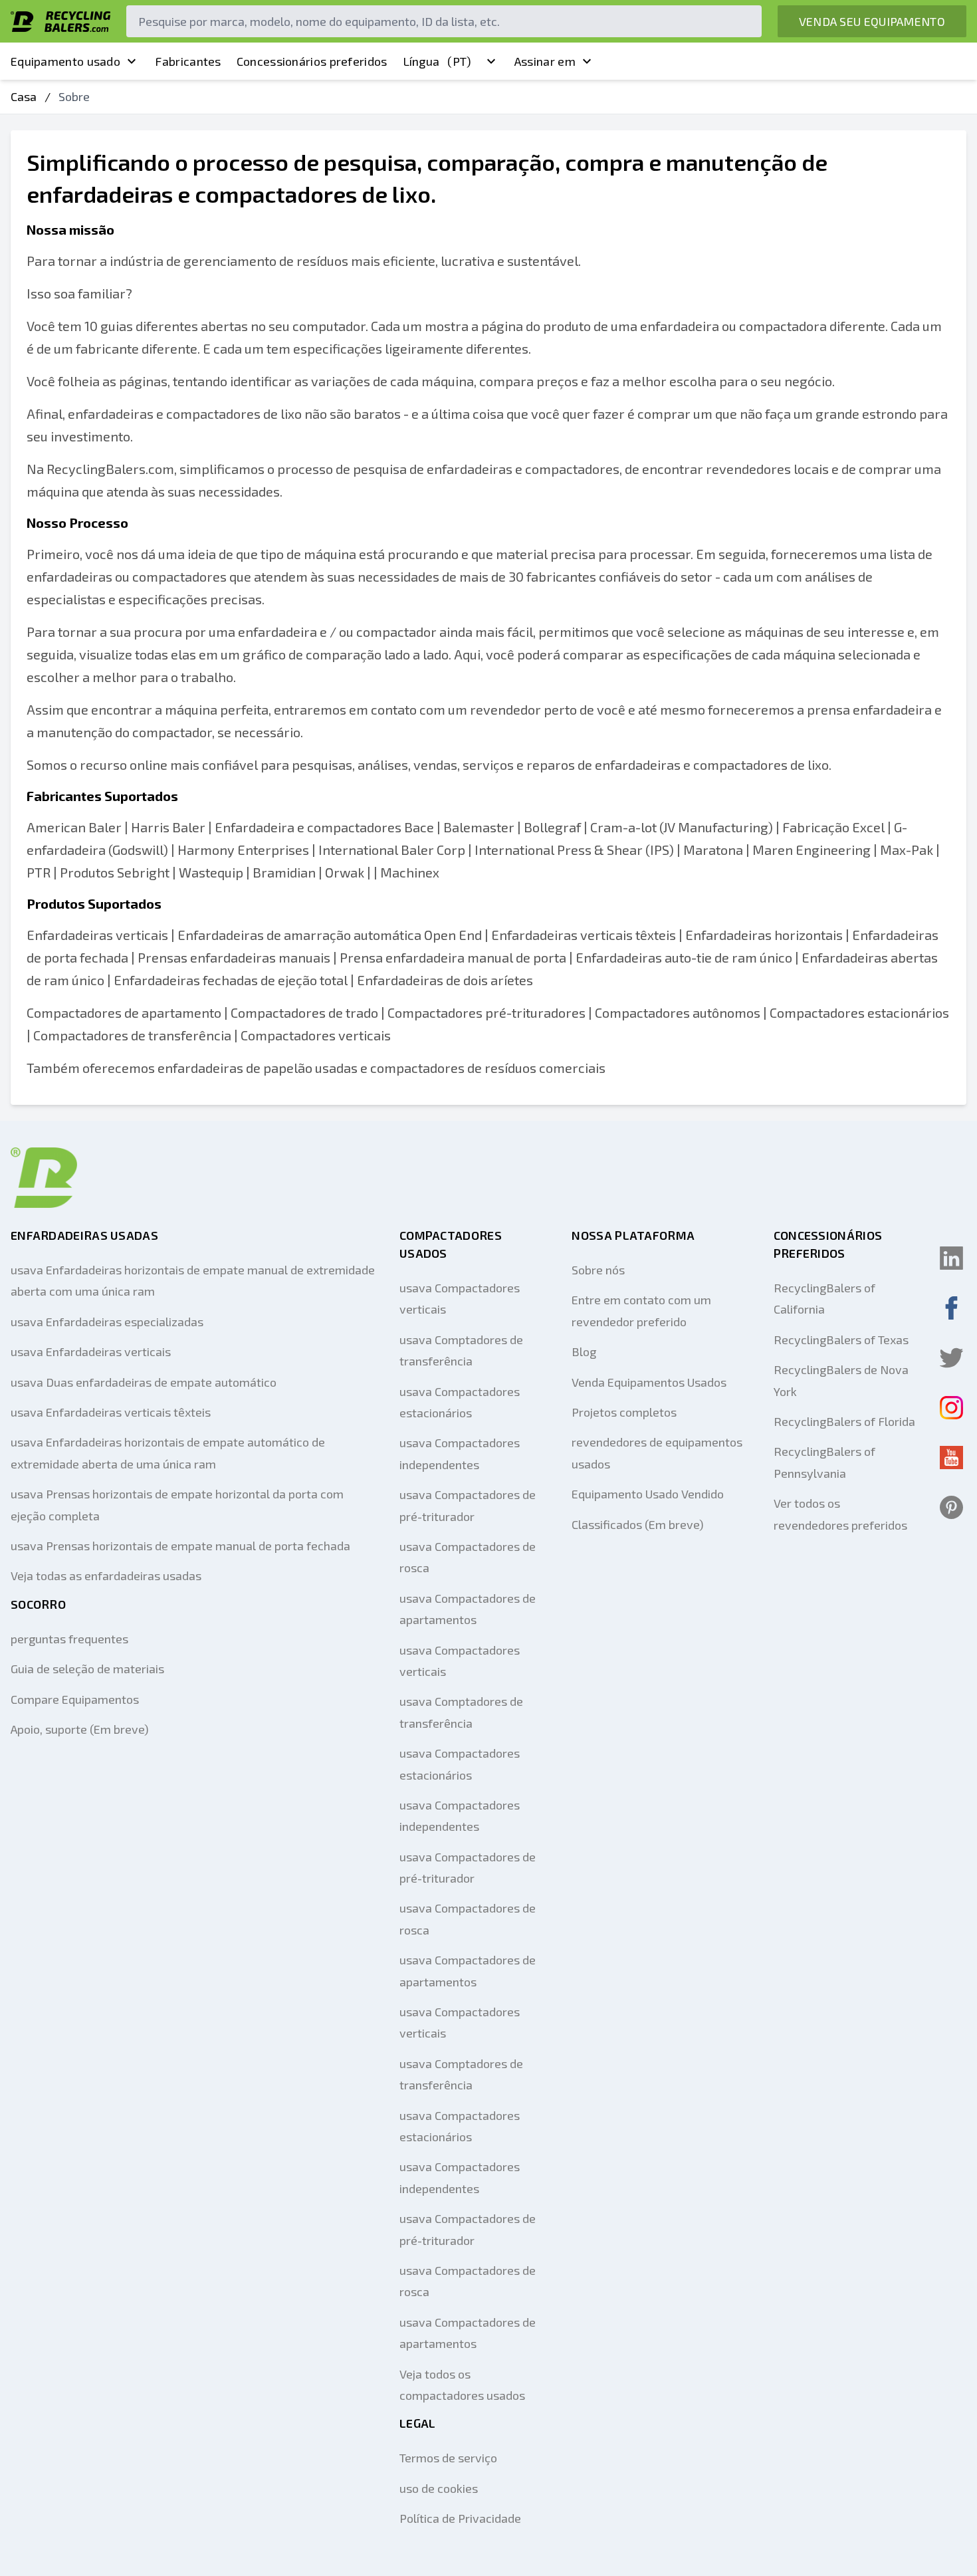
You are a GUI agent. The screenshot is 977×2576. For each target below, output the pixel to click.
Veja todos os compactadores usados (462, 2385)
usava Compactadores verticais (460, 1298)
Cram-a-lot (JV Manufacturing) (682, 827)
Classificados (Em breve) (638, 1524)
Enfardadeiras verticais (97, 935)
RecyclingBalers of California (824, 1298)
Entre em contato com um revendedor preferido (641, 1310)
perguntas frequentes (69, 1639)
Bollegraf (552, 827)
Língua (437, 61)
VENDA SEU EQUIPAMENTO (872, 21)
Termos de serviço (448, 2458)
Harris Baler (168, 827)
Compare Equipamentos (75, 1699)
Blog (584, 1351)
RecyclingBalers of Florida (844, 1421)
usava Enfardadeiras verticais (91, 1351)
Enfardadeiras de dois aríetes (445, 980)
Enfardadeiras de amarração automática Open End (330, 935)
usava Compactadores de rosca (468, 1557)
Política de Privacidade (460, 2518)
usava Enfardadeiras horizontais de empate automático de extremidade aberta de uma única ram (168, 1453)
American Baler (74, 827)
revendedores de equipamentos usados (657, 1453)
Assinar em (545, 61)
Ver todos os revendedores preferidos (840, 1514)
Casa (24, 96)
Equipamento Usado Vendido (648, 1494)
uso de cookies (439, 2488)
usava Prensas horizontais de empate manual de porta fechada (180, 1546)
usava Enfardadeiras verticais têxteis (111, 1412)
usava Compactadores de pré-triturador (468, 1505)
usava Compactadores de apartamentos (468, 1609)
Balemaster (479, 827)
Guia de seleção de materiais (87, 1669)
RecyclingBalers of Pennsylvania (824, 1462)
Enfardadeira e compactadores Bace (324, 827)
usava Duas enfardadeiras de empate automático (144, 1382)
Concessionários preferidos (312, 61)
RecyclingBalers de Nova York (841, 1380)
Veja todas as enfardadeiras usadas (106, 1576)
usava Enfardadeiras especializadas (107, 1322)
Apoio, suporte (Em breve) (80, 1729)
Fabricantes (188, 61)
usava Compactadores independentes (460, 1453)
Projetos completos (624, 1412)
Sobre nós (598, 1270)
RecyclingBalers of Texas (841, 1340)
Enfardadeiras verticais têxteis (584, 935)
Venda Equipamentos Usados (649, 1382)
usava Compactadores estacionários (460, 1402)
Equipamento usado (65, 61)
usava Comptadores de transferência (461, 1350)
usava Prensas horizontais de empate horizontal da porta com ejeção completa (177, 1504)
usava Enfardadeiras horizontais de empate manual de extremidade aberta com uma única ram (193, 1280)
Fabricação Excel (833, 827)
